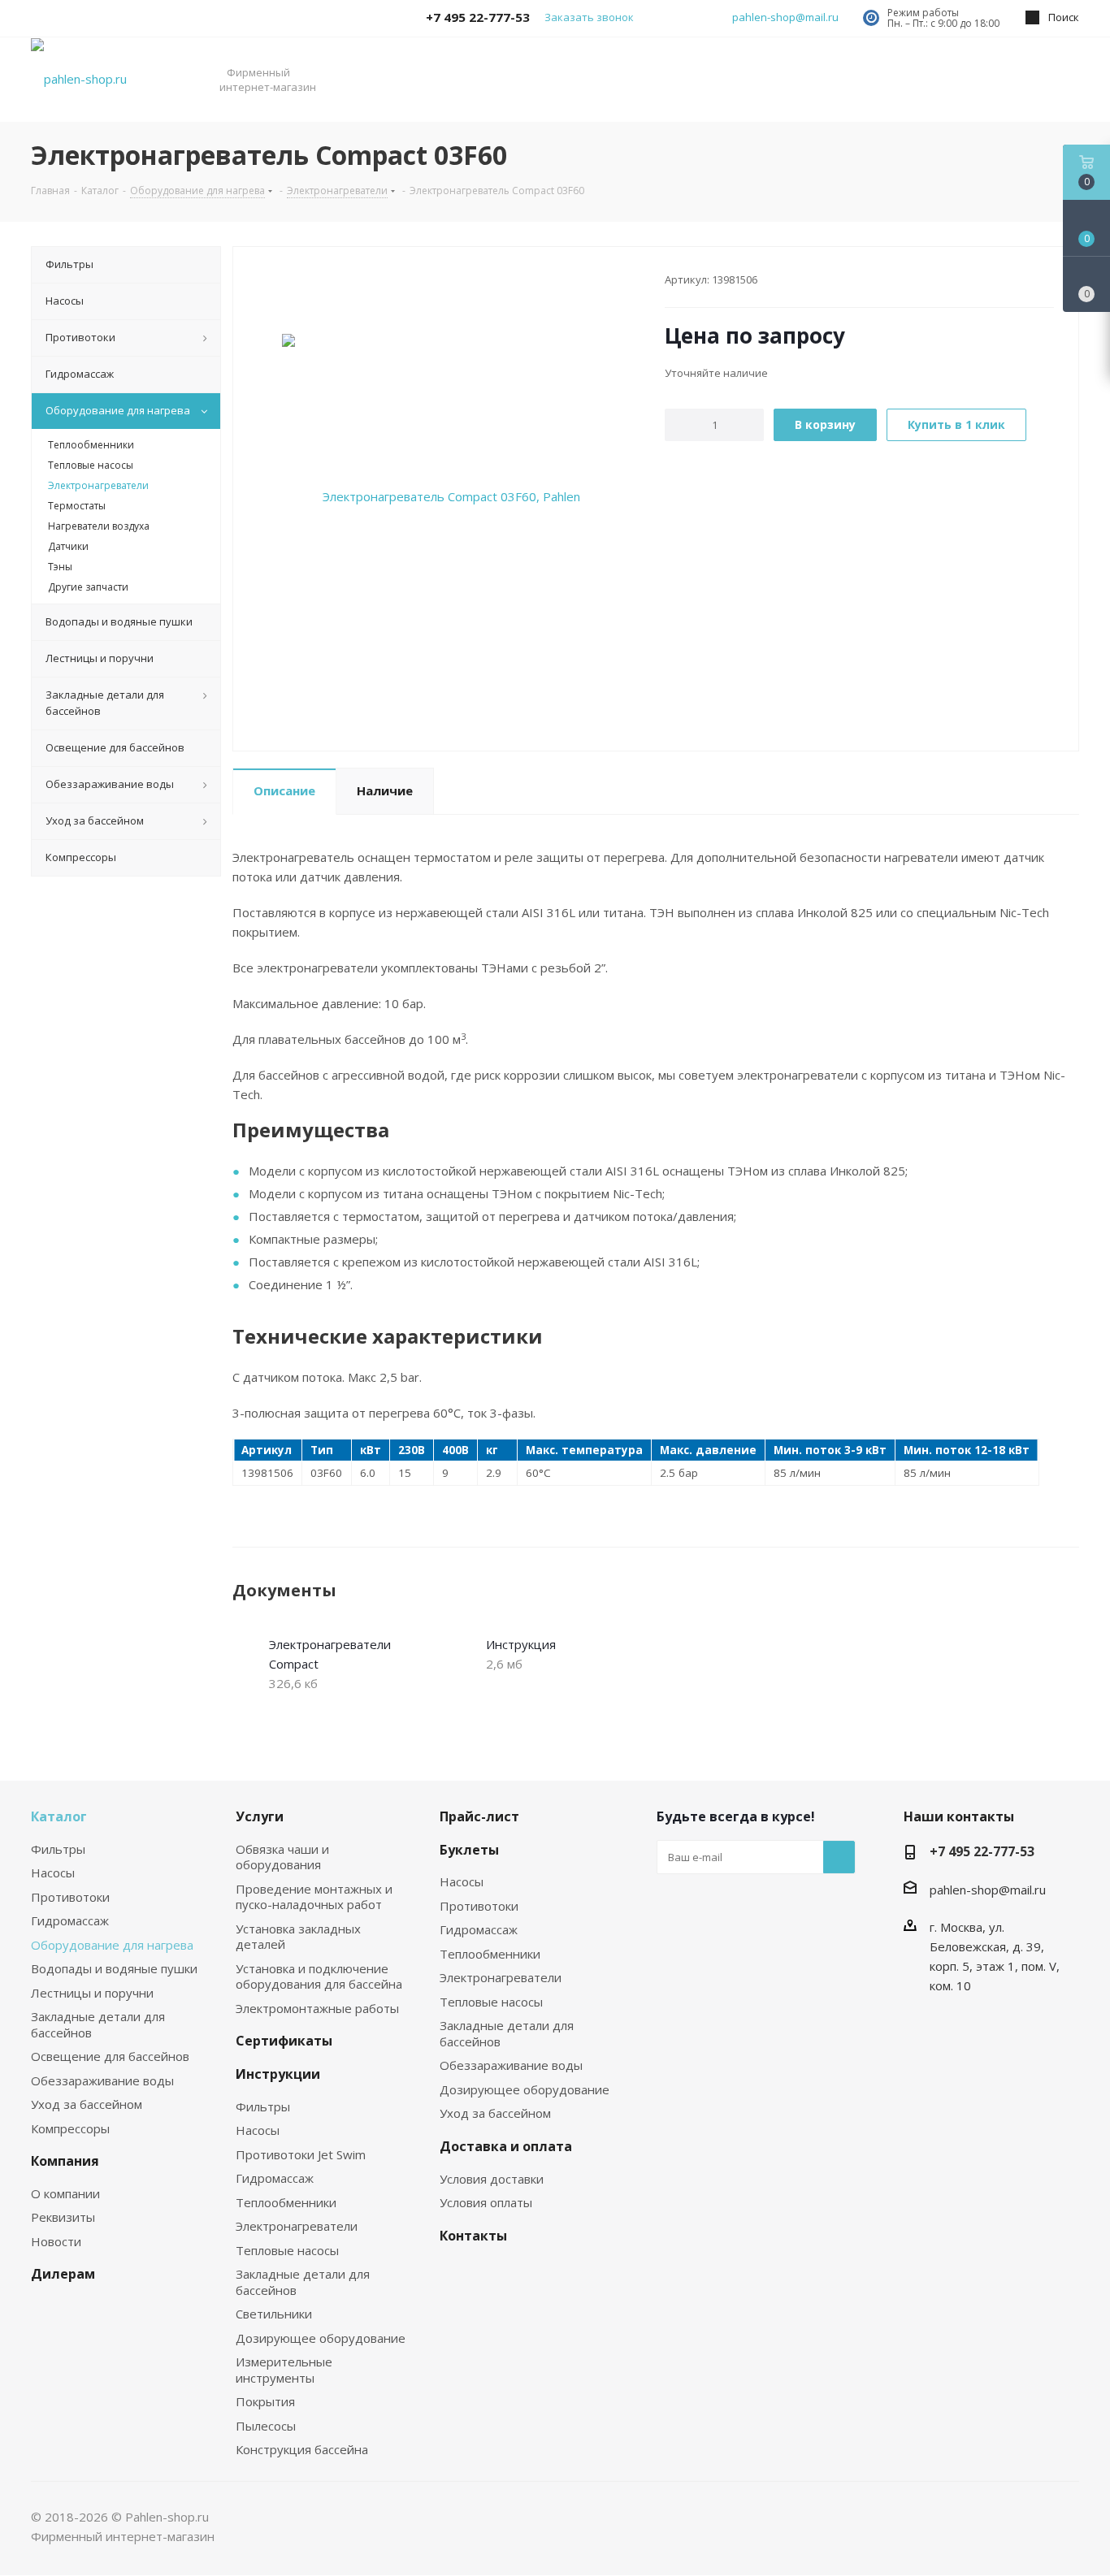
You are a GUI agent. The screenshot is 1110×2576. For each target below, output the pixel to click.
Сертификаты (284, 2041)
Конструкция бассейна (302, 2449)
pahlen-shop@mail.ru (785, 17)
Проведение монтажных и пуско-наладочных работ (314, 1897)
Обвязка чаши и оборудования (282, 1857)
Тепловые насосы (287, 2250)
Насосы (53, 1872)
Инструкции (278, 2074)
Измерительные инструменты (284, 2370)
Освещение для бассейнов (110, 2056)
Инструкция (521, 1644)
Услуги (260, 1816)
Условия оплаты (486, 2202)
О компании (65, 2193)
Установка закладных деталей (298, 1937)
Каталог (59, 1816)
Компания (65, 2161)
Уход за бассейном (87, 2104)
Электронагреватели (297, 2226)
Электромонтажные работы (317, 2008)
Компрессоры (70, 2128)
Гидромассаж (70, 1920)
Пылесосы (266, 2426)
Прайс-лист (479, 1816)
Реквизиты (63, 2217)
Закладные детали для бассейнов (98, 2024)
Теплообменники (286, 2202)
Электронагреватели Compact (330, 1654)
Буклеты (469, 1850)
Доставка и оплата (506, 2146)
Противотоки (70, 1897)
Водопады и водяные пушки (114, 1968)
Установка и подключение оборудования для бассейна (319, 1976)
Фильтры (58, 1849)
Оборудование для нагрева (112, 1945)
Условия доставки (492, 2179)
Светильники (274, 2314)
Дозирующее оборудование (321, 2338)
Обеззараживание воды (102, 2080)
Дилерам (63, 2274)
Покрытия (265, 2401)
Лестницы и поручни (92, 1993)
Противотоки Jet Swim (301, 2154)
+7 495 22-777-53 (982, 1851)
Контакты (473, 2236)
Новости (56, 2241)
